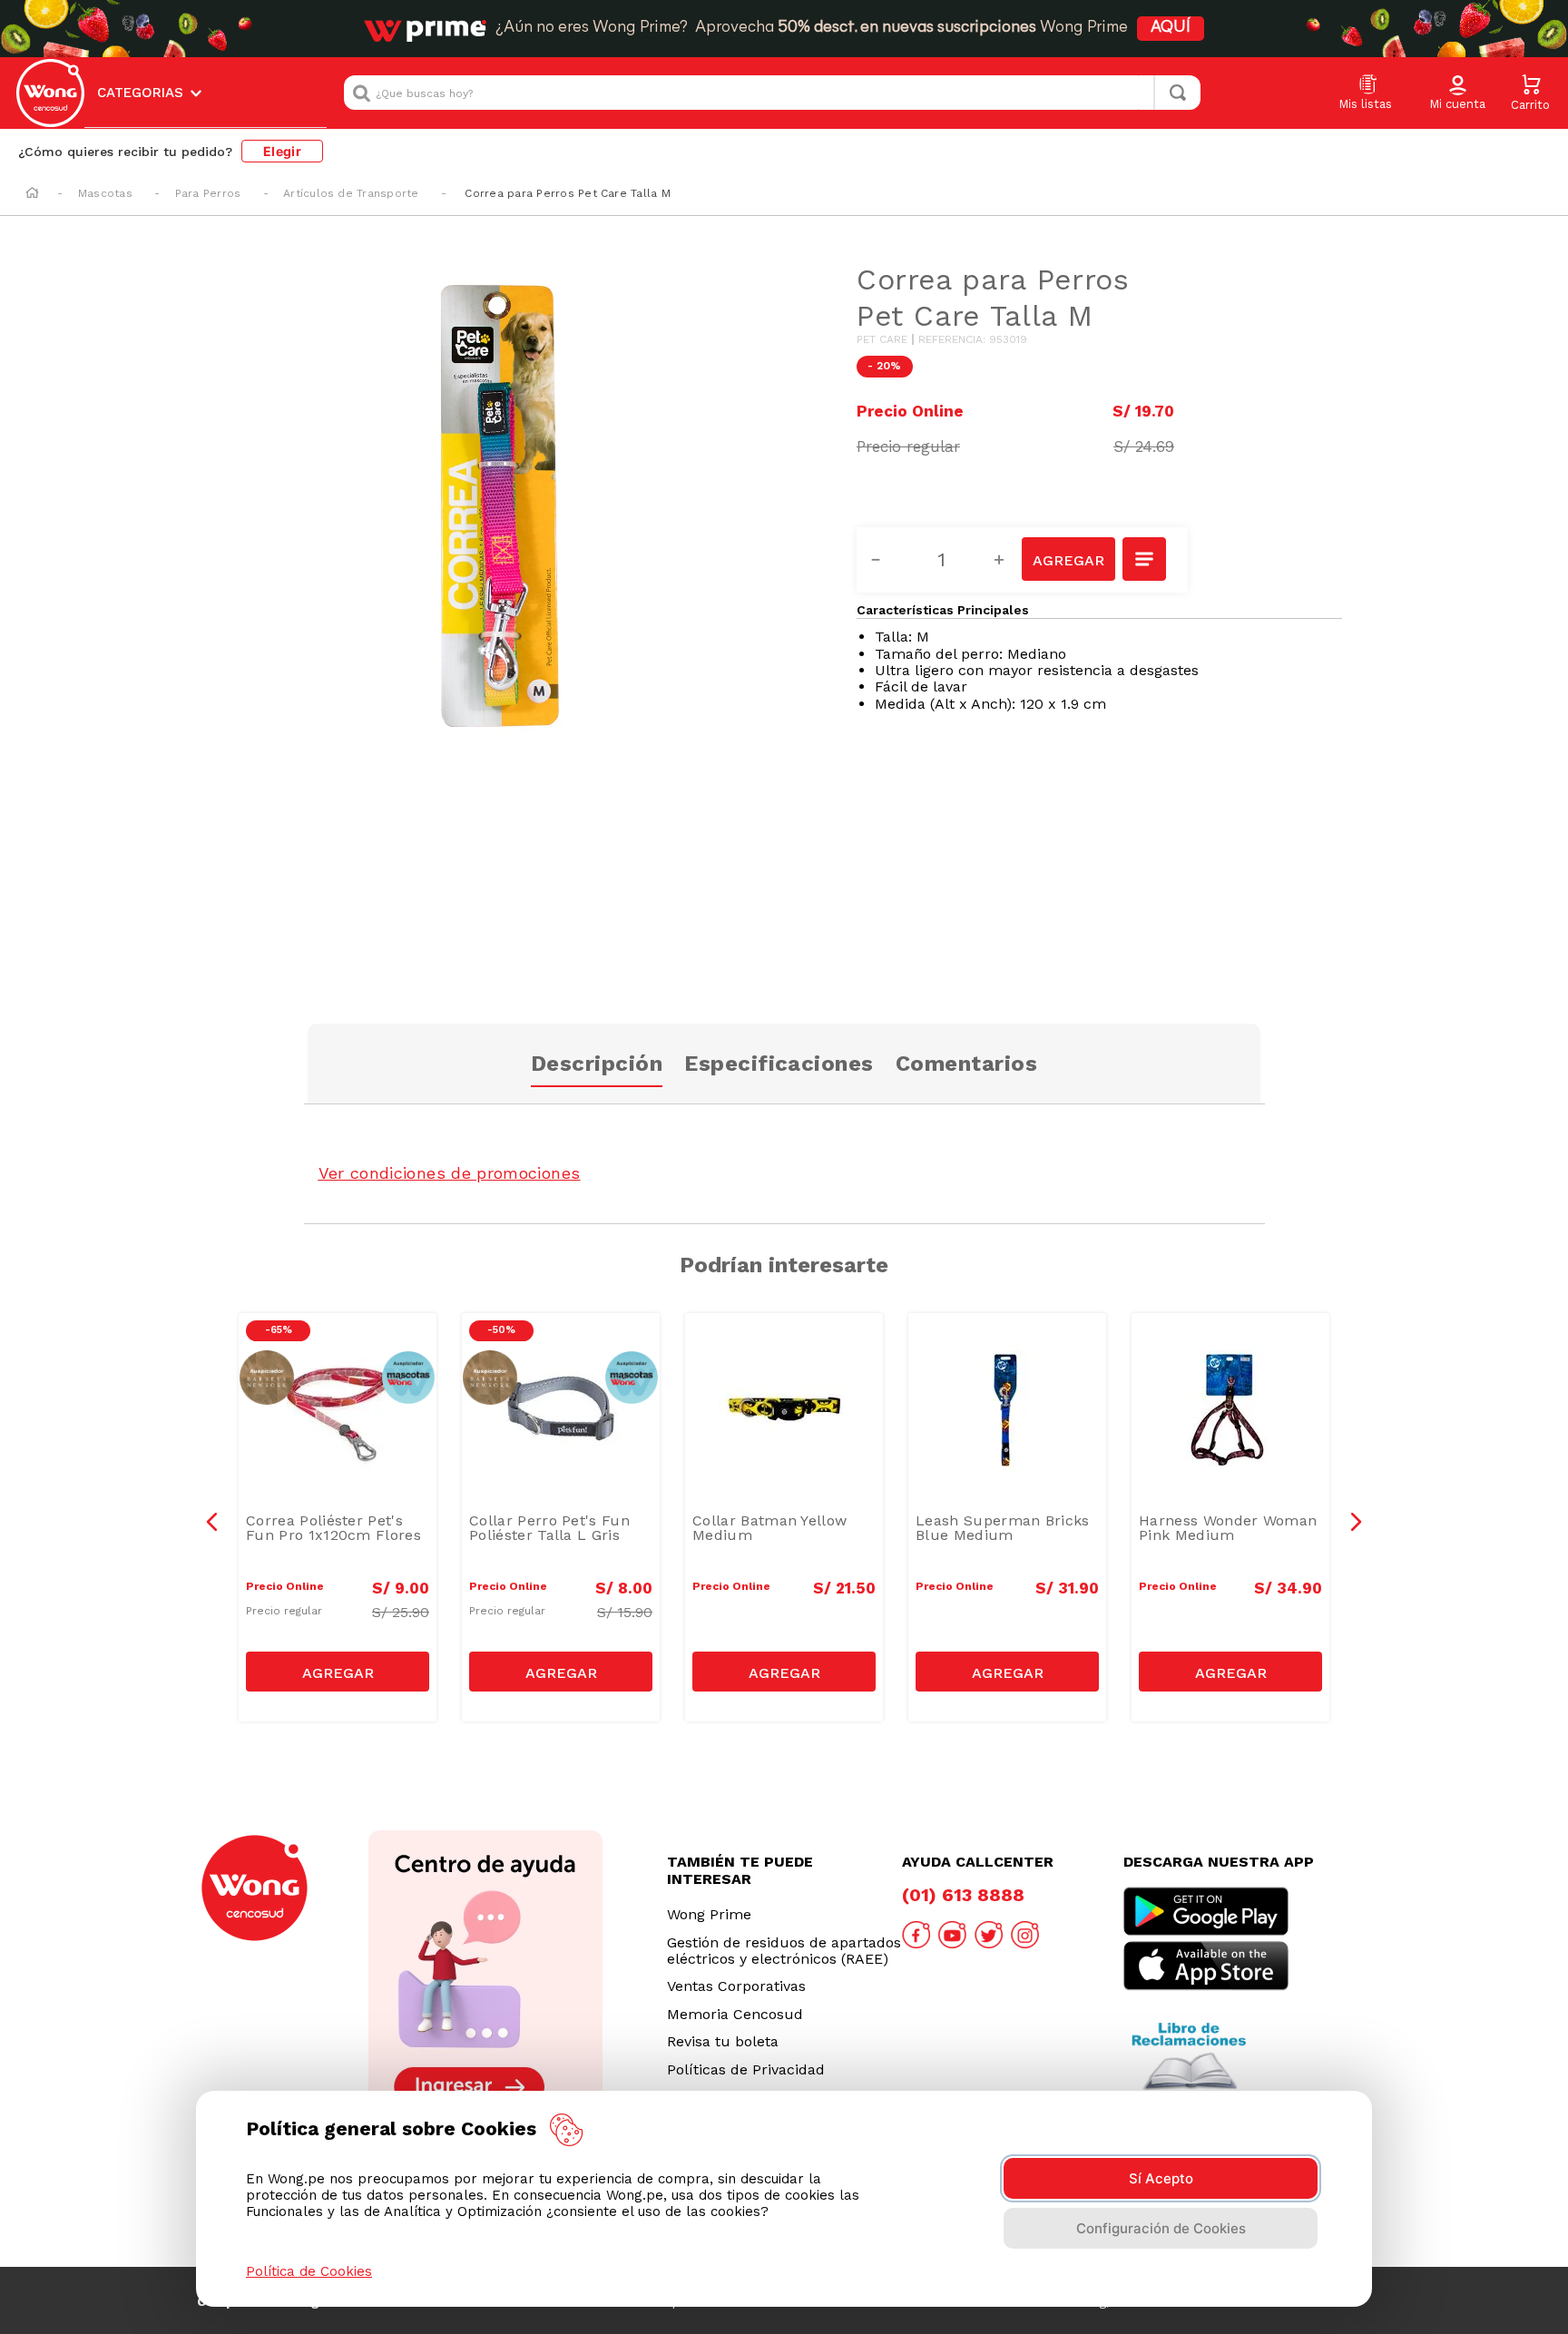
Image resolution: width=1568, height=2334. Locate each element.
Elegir (282, 151)
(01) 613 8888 (963, 1895)
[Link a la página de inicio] (32, 194)
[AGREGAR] (1068, 559)
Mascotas (105, 193)
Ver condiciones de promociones (450, 1173)
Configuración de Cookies (1161, 2228)
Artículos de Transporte (351, 193)
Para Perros (208, 193)
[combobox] (772, 93)
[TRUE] (338, 1672)
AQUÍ (1171, 28)
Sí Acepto (1161, 2178)
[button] (1457, 93)
